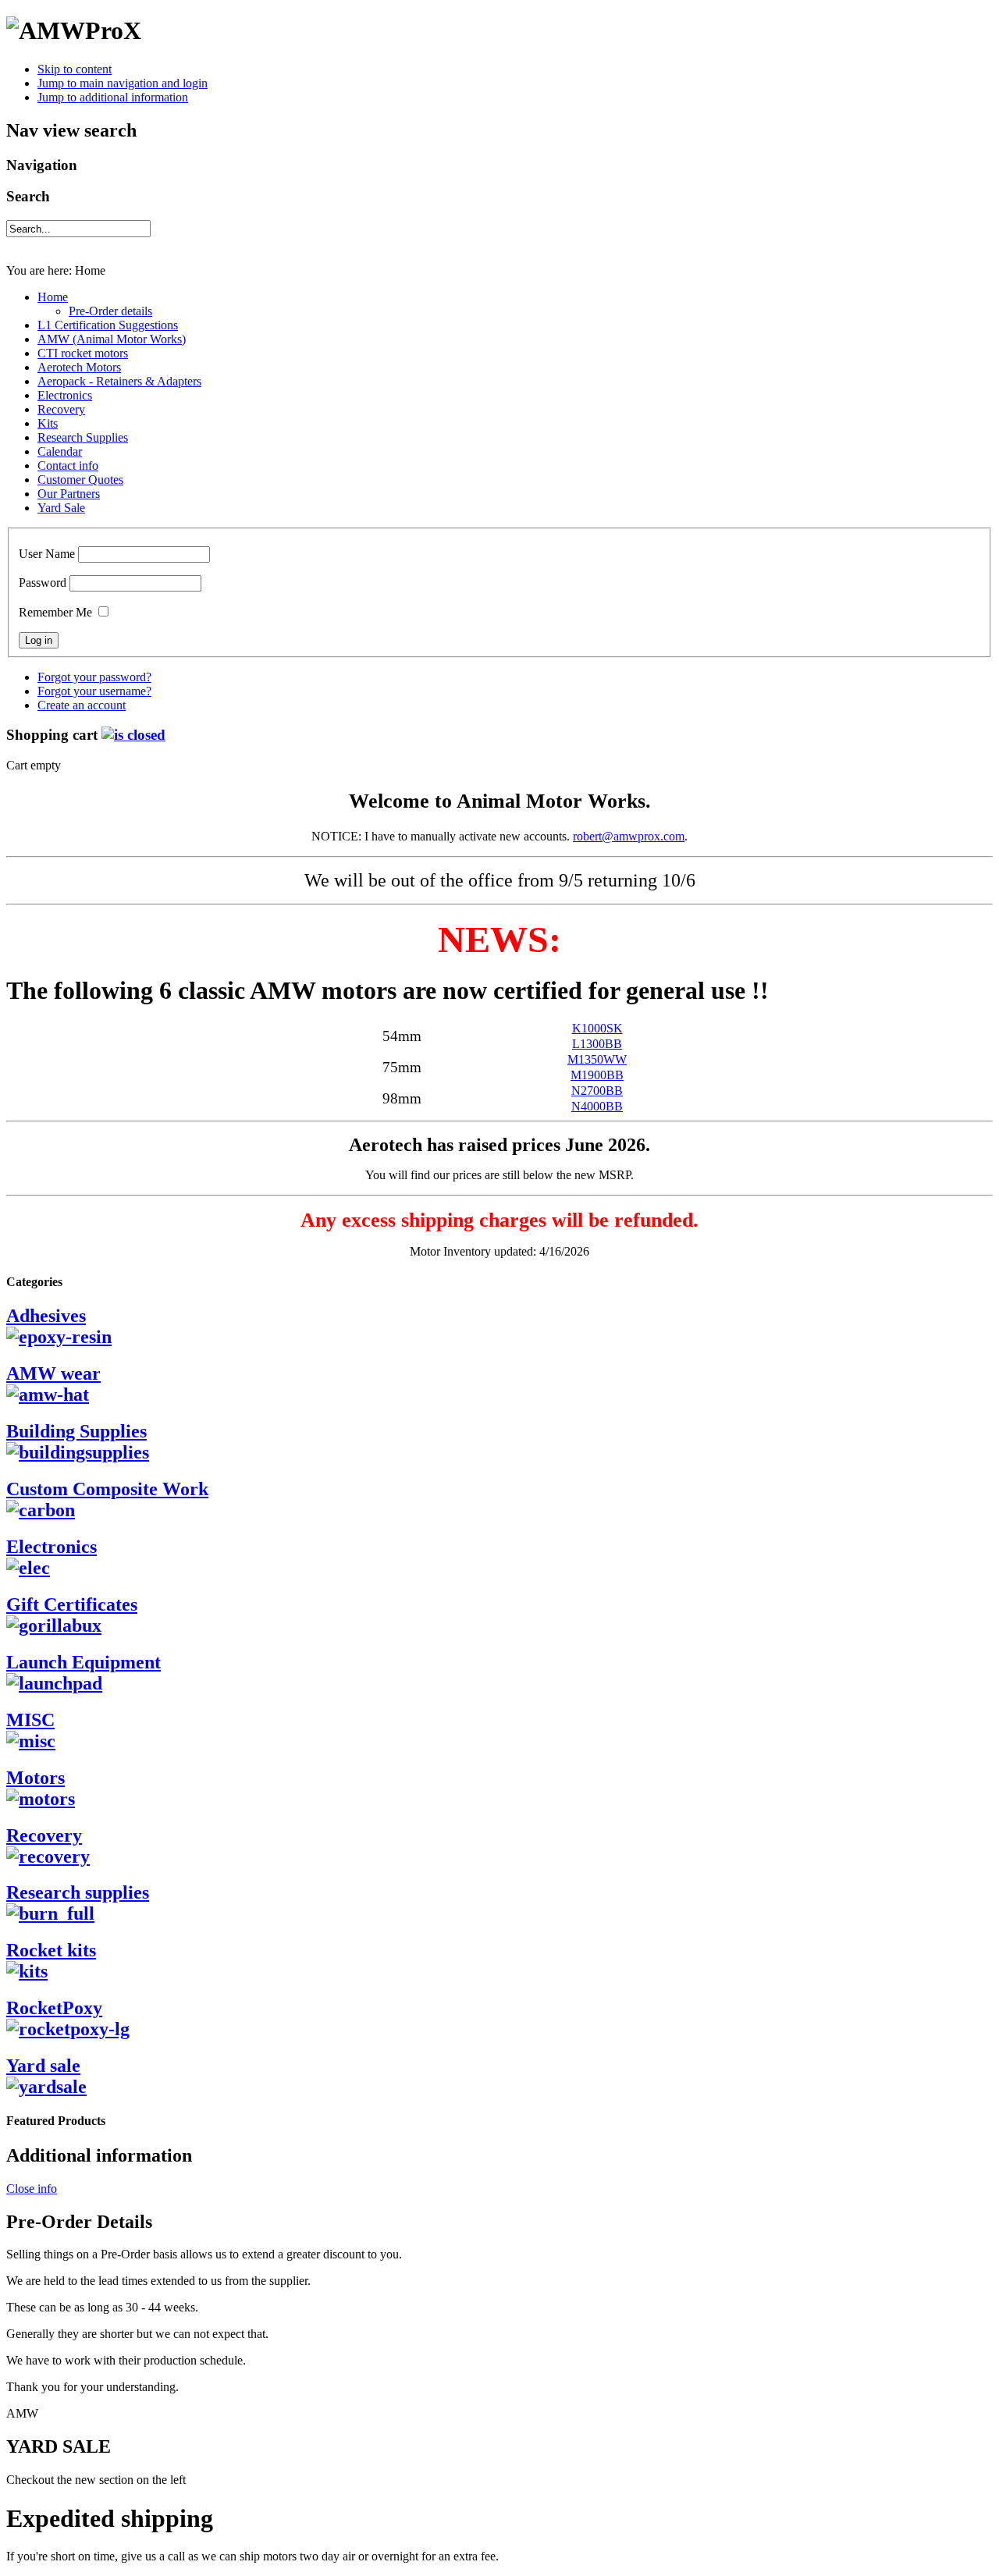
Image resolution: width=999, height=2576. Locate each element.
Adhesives (46, 1316)
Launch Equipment (84, 1662)
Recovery (61, 409)
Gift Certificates (72, 1604)
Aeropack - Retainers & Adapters (119, 381)
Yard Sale (61, 508)
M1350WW (597, 1059)
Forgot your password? (94, 677)
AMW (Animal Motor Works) (112, 339)
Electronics (65, 395)
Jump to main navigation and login (123, 83)
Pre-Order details (110, 311)
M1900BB (597, 1075)
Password (43, 583)
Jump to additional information (113, 97)
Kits (48, 423)
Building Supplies (76, 1431)
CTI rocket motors (83, 353)
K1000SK (597, 1028)
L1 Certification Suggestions (108, 325)
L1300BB (597, 1044)
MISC (30, 1720)
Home (53, 297)
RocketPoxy (54, 2008)
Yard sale (43, 2066)
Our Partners (69, 494)
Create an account (82, 705)
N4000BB (597, 1106)
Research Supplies (83, 437)
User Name (47, 554)
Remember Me (55, 612)
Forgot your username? (94, 691)
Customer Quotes (80, 480)
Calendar (60, 451)
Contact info (68, 465)
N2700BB (597, 1091)
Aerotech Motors (79, 367)
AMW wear (53, 1373)
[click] (133, 735)
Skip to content (75, 69)
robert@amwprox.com (629, 836)
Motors (36, 1778)
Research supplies (78, 1892)
